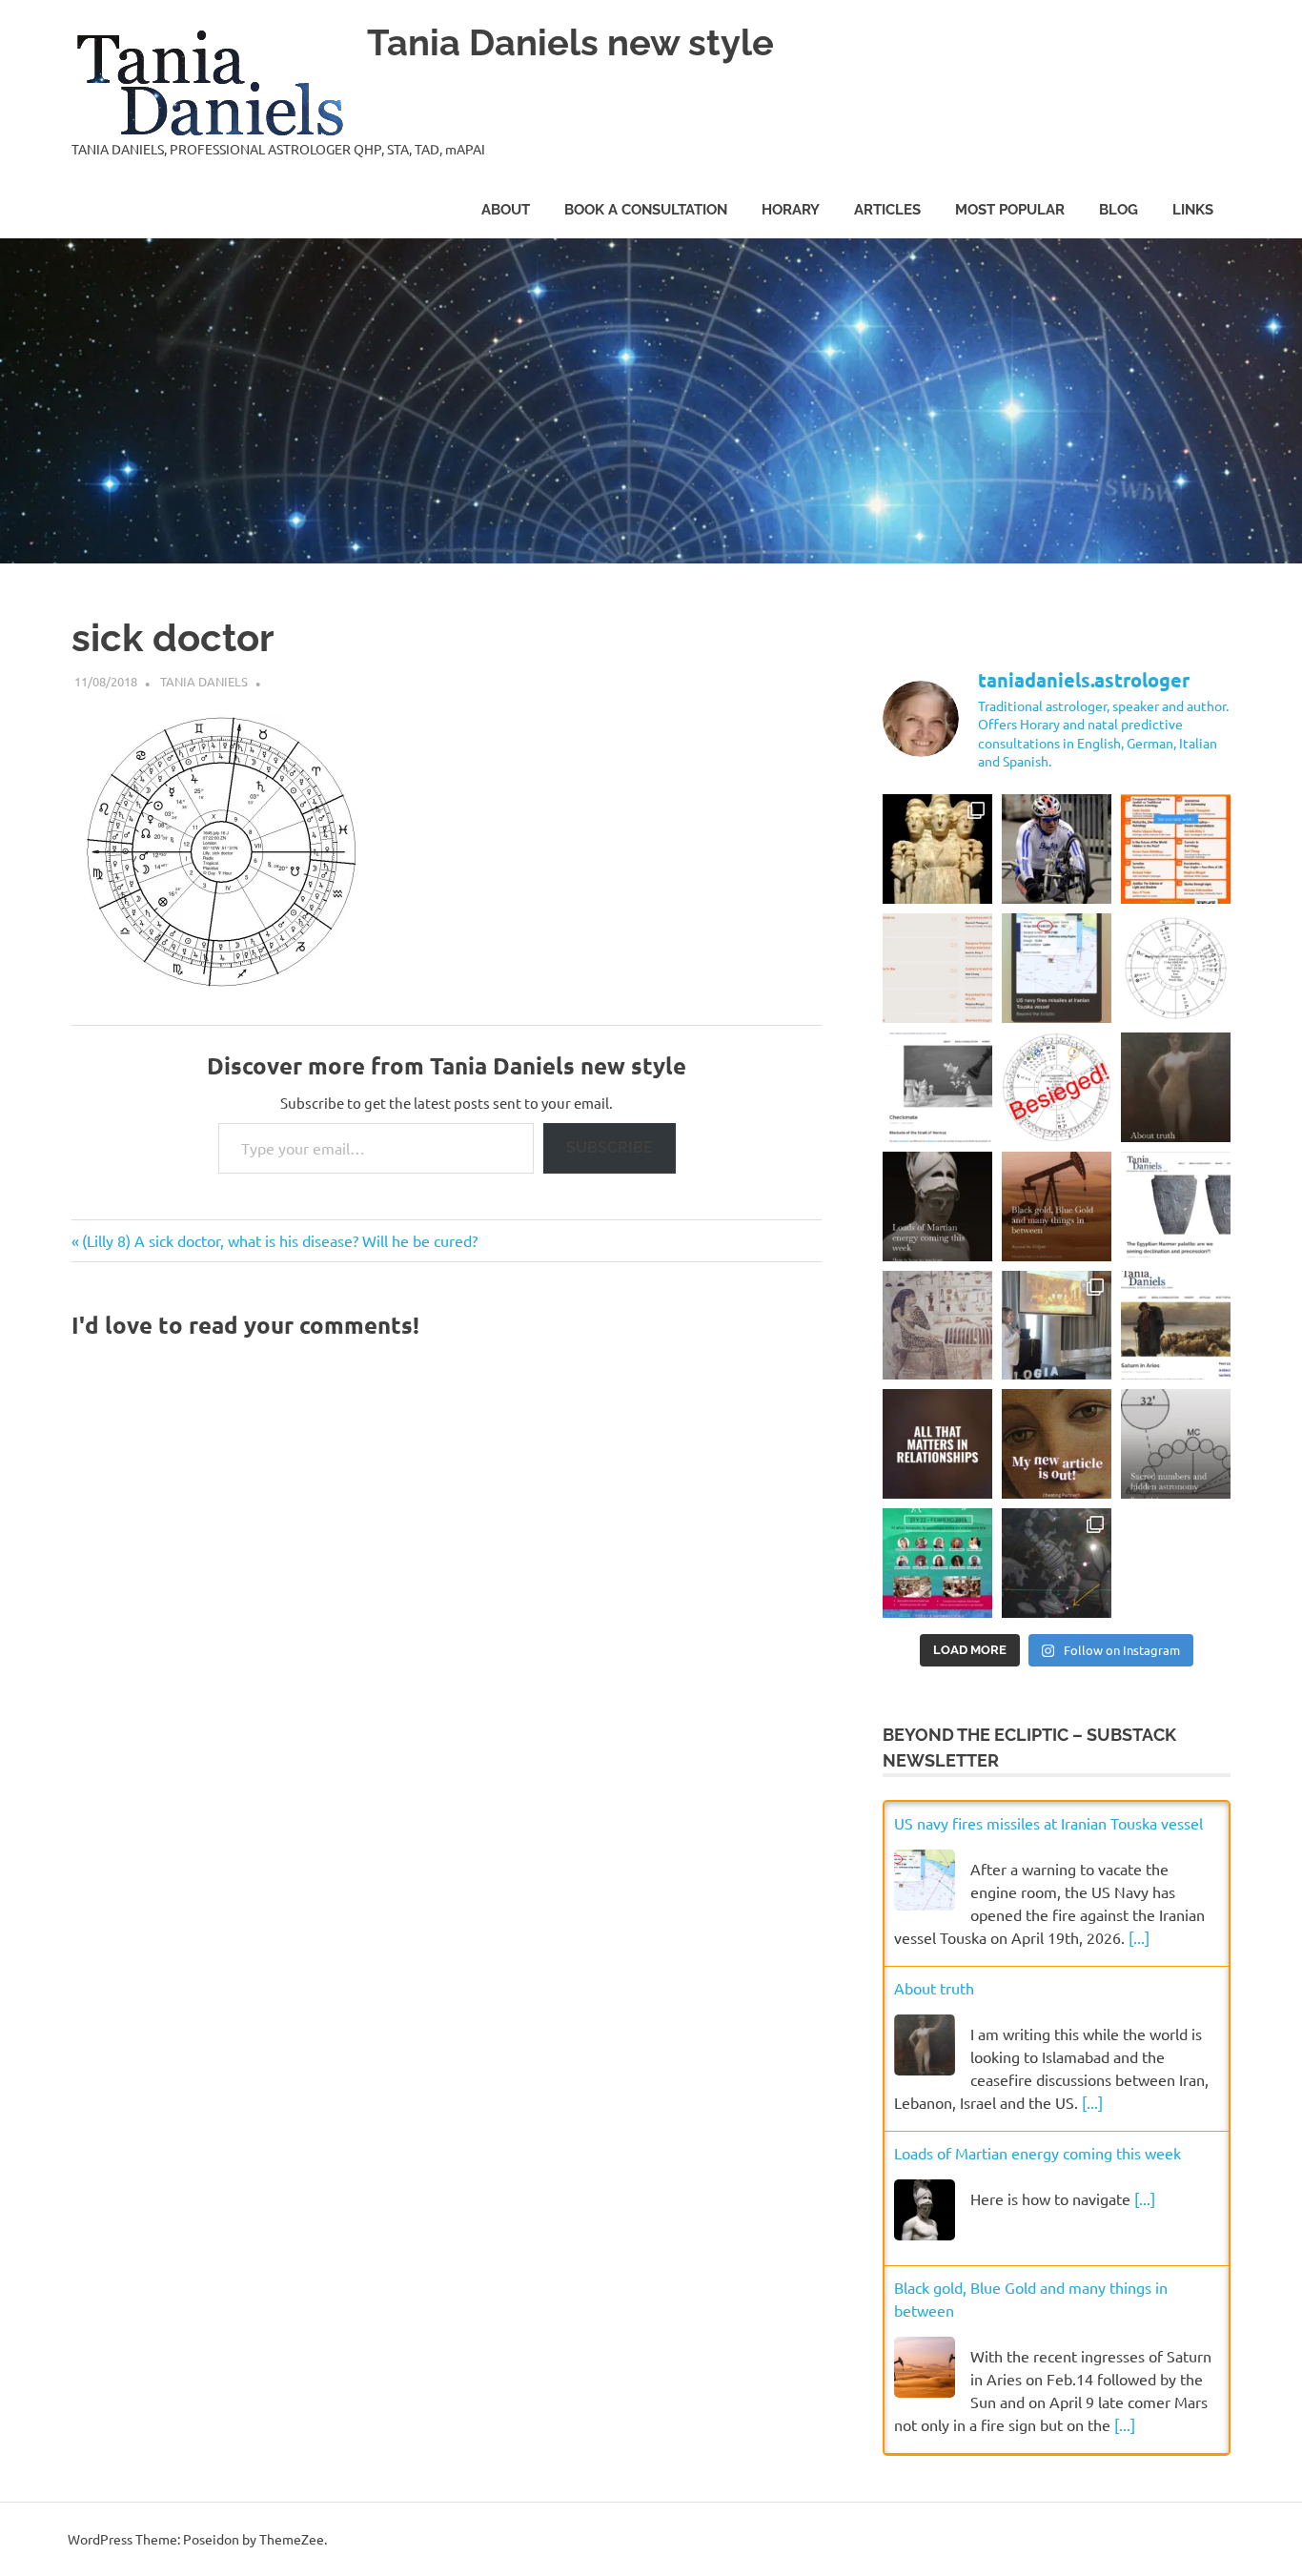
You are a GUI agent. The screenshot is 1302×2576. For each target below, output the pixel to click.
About (506, 210)
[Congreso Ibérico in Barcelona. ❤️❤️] (1057, 1326)
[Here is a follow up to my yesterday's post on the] (937, 1087)
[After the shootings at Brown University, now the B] (1057, 1563)
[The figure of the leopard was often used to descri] (937, 1326)
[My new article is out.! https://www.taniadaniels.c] (1176, 1326)
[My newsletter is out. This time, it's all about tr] (1176, 1087)
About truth (934, 1988)
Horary (791, 210)
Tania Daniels (204, 681)
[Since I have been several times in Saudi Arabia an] (1057, 1206)
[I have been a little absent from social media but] (1176, 1444)
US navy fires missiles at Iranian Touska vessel (1048, 1823)
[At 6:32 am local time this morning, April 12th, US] (1057, 1087)
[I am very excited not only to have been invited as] (937, 968)
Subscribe (610, 1147)
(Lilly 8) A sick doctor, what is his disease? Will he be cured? (279, 1240)
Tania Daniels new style (570, 42)
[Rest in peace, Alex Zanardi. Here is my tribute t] (1057, 849)
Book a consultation (646, 210)
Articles (887, 210)
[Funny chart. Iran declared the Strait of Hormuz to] (1176, 968)
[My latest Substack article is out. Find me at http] (937, 1444)
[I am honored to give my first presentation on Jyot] (1176, 849)
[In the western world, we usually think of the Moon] (937, 849)
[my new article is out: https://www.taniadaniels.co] (1176, 1206)
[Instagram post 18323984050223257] (1057, 1444)
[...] (1139, 1937)
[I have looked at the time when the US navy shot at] (1057, 968)
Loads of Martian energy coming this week (1038, 2153)
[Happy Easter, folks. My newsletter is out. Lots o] (937, 1206)
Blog (1119, 210)
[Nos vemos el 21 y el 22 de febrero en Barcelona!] (937, 1563)
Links (1193, 210)
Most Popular (1010, 210)
